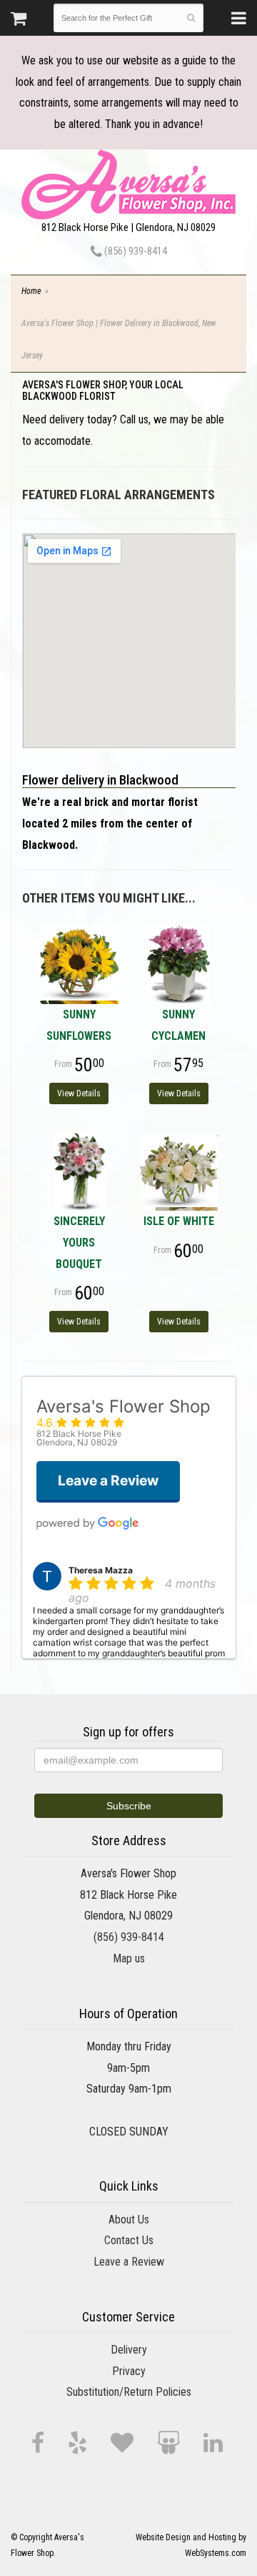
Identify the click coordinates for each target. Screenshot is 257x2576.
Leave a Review (129, 2262)
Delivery (129, 2350)
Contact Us (129, 2240)
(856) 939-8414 (135, 251)
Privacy (129, 2371)
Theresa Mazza (101, 1570)
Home (31, 291)
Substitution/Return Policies (129, 2392)
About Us (129, 2219)
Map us (129, 1958)
